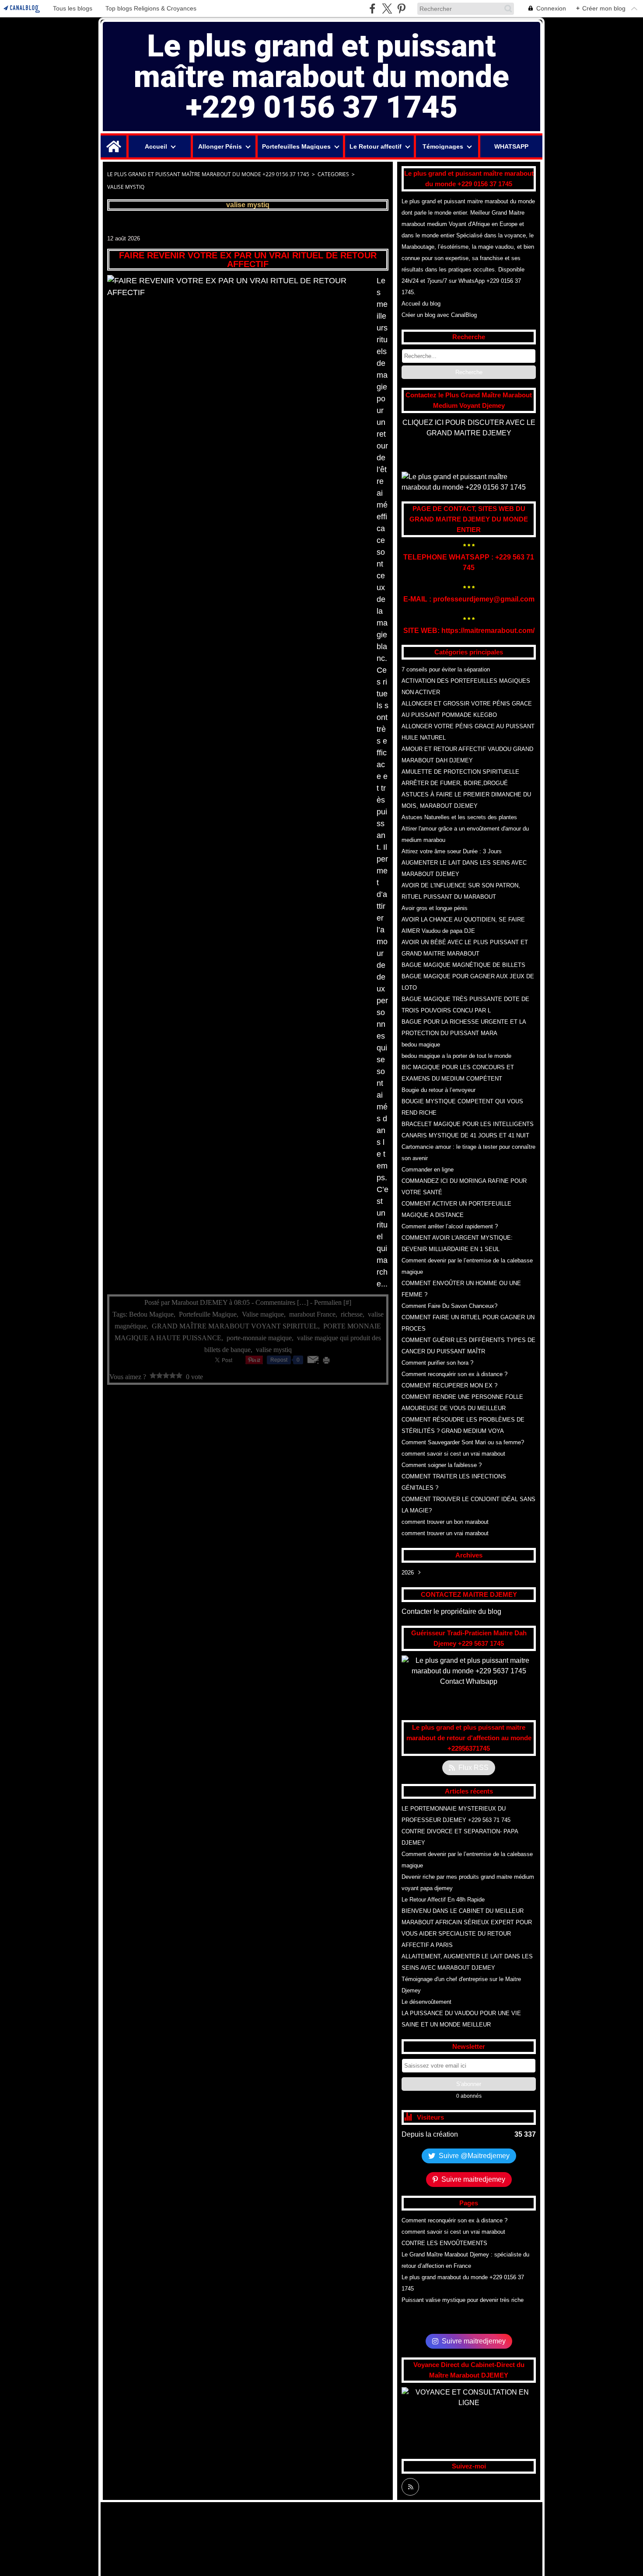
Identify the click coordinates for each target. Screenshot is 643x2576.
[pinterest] (401, 9)
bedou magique (421, 1045)
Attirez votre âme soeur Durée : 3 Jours (452, 851)
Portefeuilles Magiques (296, 146)
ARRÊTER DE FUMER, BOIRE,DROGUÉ (455, 783)
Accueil (156, 146)
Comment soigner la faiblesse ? (442, 1465)
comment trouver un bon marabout (445, 1522)
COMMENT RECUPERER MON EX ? (449, 1385)
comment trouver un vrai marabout (445, 1533)
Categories (333, 174)
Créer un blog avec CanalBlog (439, 315)
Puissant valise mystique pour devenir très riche (463, 2300)
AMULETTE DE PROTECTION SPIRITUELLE (460, 772)
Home (114, 139)
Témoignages (443, 146)
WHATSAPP (511, 146)
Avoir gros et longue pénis (435, 908)
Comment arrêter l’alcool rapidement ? (450, 1226)
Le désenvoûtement (426, 2002)
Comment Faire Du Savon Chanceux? (449, 1306)
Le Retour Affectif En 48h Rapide (443, 1900)
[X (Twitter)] (387, 9)
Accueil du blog (421, 304)
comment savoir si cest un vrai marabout (453, 1454)
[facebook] (372, 9)
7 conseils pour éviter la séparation (446, 669)
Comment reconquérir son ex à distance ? (454, 1374)
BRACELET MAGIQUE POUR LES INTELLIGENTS (468, 1124)
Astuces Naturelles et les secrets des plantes (459, 817)
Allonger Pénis (220, 146)
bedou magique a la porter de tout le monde (456, 1056)
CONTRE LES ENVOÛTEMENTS (444, 2243)
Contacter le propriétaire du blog (451, 1611)
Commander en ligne (428, 1170)
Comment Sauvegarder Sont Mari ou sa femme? (463, 1442)
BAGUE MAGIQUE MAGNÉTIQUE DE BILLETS (463, 965)
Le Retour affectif (376, 146)
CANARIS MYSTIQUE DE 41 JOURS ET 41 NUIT (465, 1135)
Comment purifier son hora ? (437, 1363)
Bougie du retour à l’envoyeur (439, 1090)
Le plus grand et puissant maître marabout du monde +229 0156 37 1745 (208, 174)
